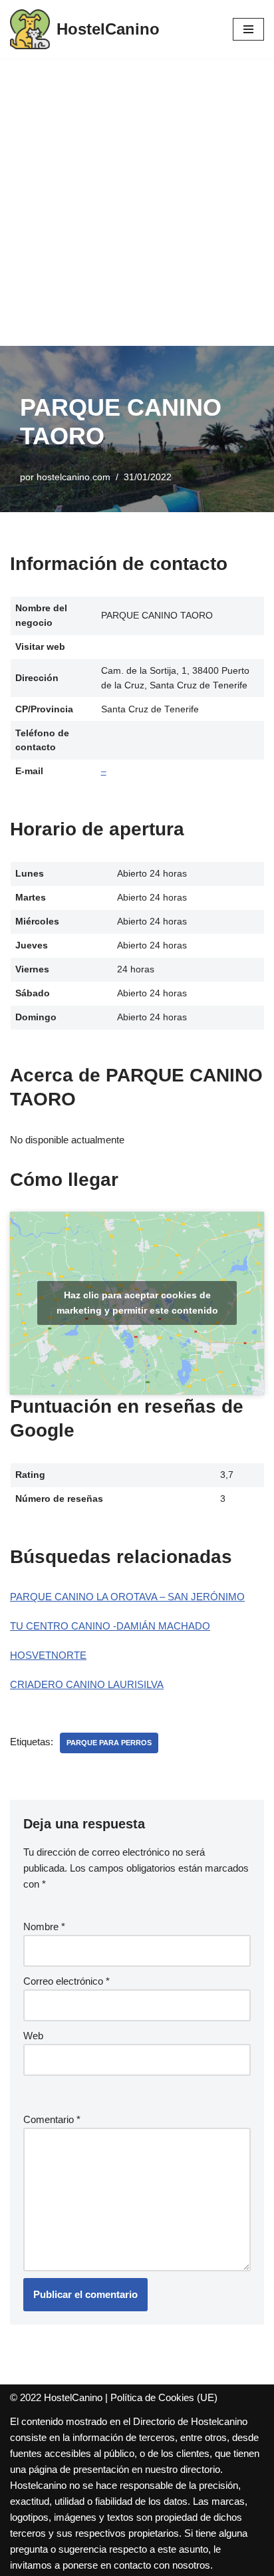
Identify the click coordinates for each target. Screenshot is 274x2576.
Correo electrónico (67, 1981)
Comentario (52, 2119)
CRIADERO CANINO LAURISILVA (87, 1684)
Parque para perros (109, 1743)
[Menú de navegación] (248, 29)
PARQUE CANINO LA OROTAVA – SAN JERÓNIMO (127, 1597)
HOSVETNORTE (48, 1655)
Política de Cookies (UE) (164, 2397)
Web (33, 2036)
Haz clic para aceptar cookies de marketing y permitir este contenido (137, 1303)
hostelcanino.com (73, 477)
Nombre (44, 1927)
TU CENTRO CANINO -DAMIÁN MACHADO (110, 1626)
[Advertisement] (137, 202)
